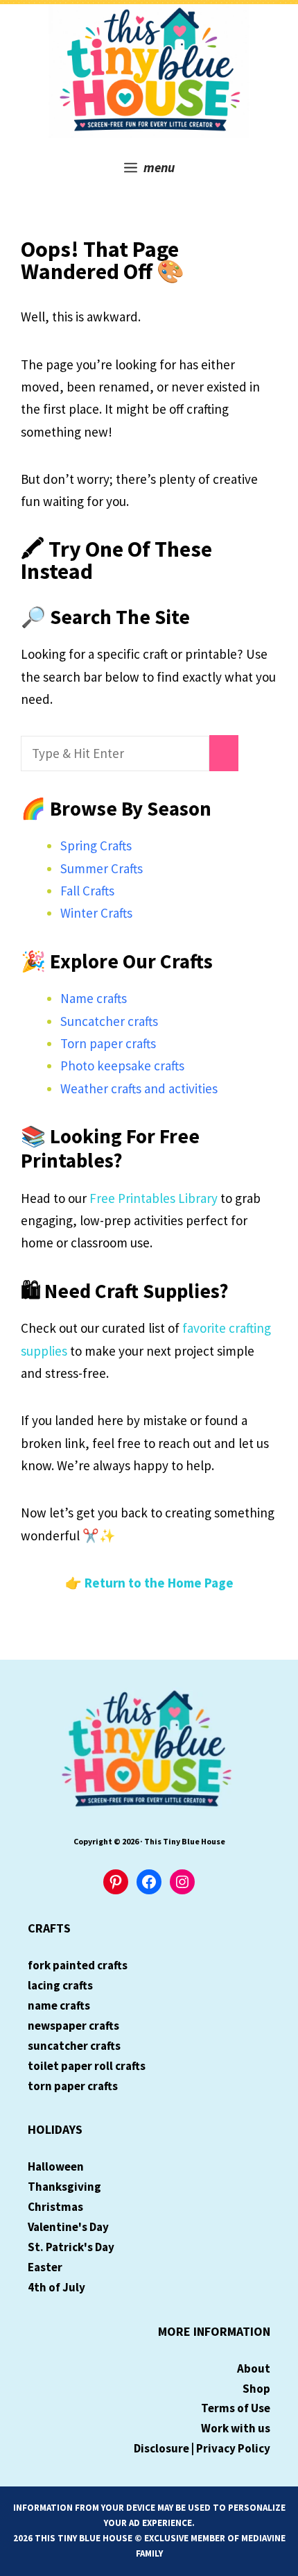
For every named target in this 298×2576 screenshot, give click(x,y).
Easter (45, 2267)
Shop (256, 2389)
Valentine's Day (68, 2227)
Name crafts (94, 998)
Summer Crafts (102, 868)
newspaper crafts (73, 2026)
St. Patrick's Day (71, 2247)
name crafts (59, 2005)
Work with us (236, 2428)
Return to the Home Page (159, 1583)
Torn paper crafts (108, 1043)
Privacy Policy (233, 2448)
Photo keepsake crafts (122, 1066)
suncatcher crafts (74, 2046)
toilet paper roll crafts (87, 2066)
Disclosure (161, 2448)
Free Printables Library (154, 1198)
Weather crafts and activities (139, 1088)
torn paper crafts (73, 2086)
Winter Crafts (96, 913)
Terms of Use (236, 2408)
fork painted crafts (78, 1965)
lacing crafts (60, 1985)
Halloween (56, 2166)
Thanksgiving (64, 2187)
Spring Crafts (96, 845)
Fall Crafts (87, 891)
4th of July (56, 2287)
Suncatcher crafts (109, 1021)
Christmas (55, 2207)
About (254, 2368)
